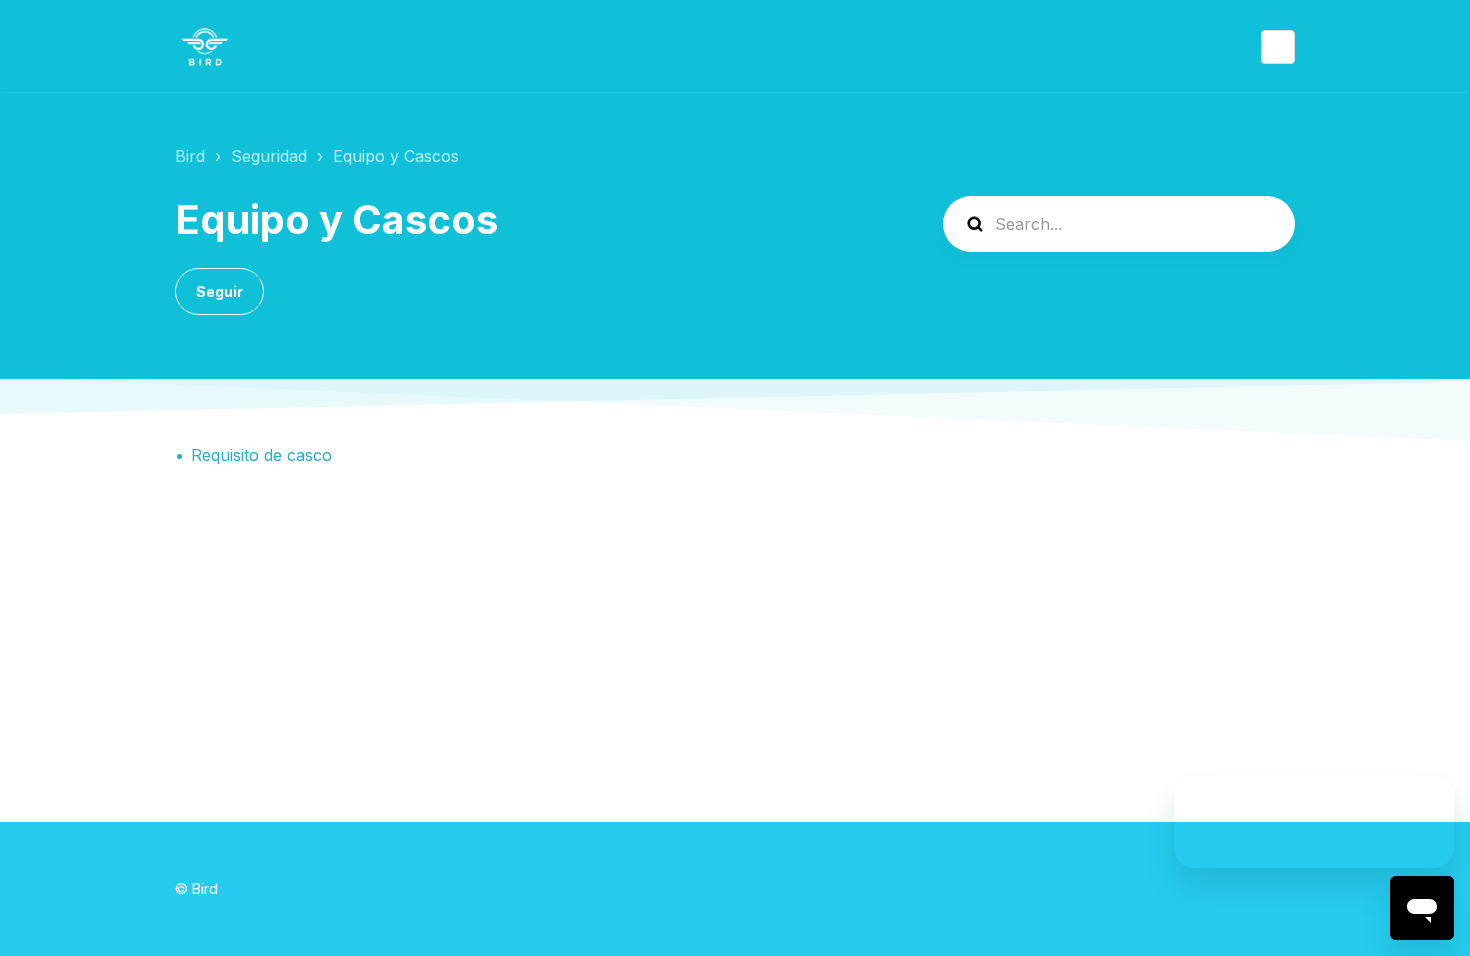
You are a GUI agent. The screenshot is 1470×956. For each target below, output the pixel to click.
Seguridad (269, 156)
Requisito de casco (261, 455)
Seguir (219, 291)
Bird (190, 156)
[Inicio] (205, 47)
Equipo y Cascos (396, 156)
